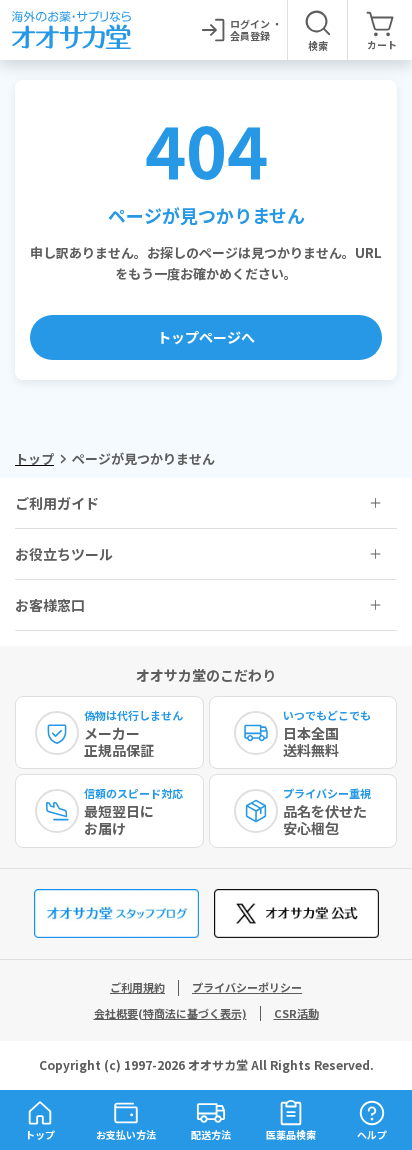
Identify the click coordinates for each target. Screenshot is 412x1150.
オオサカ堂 (218, 1064)
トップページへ (206, 337)
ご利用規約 (137, 987)
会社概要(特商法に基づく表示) (170, 1013)
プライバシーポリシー (247, 987)
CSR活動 (296, 1013)
